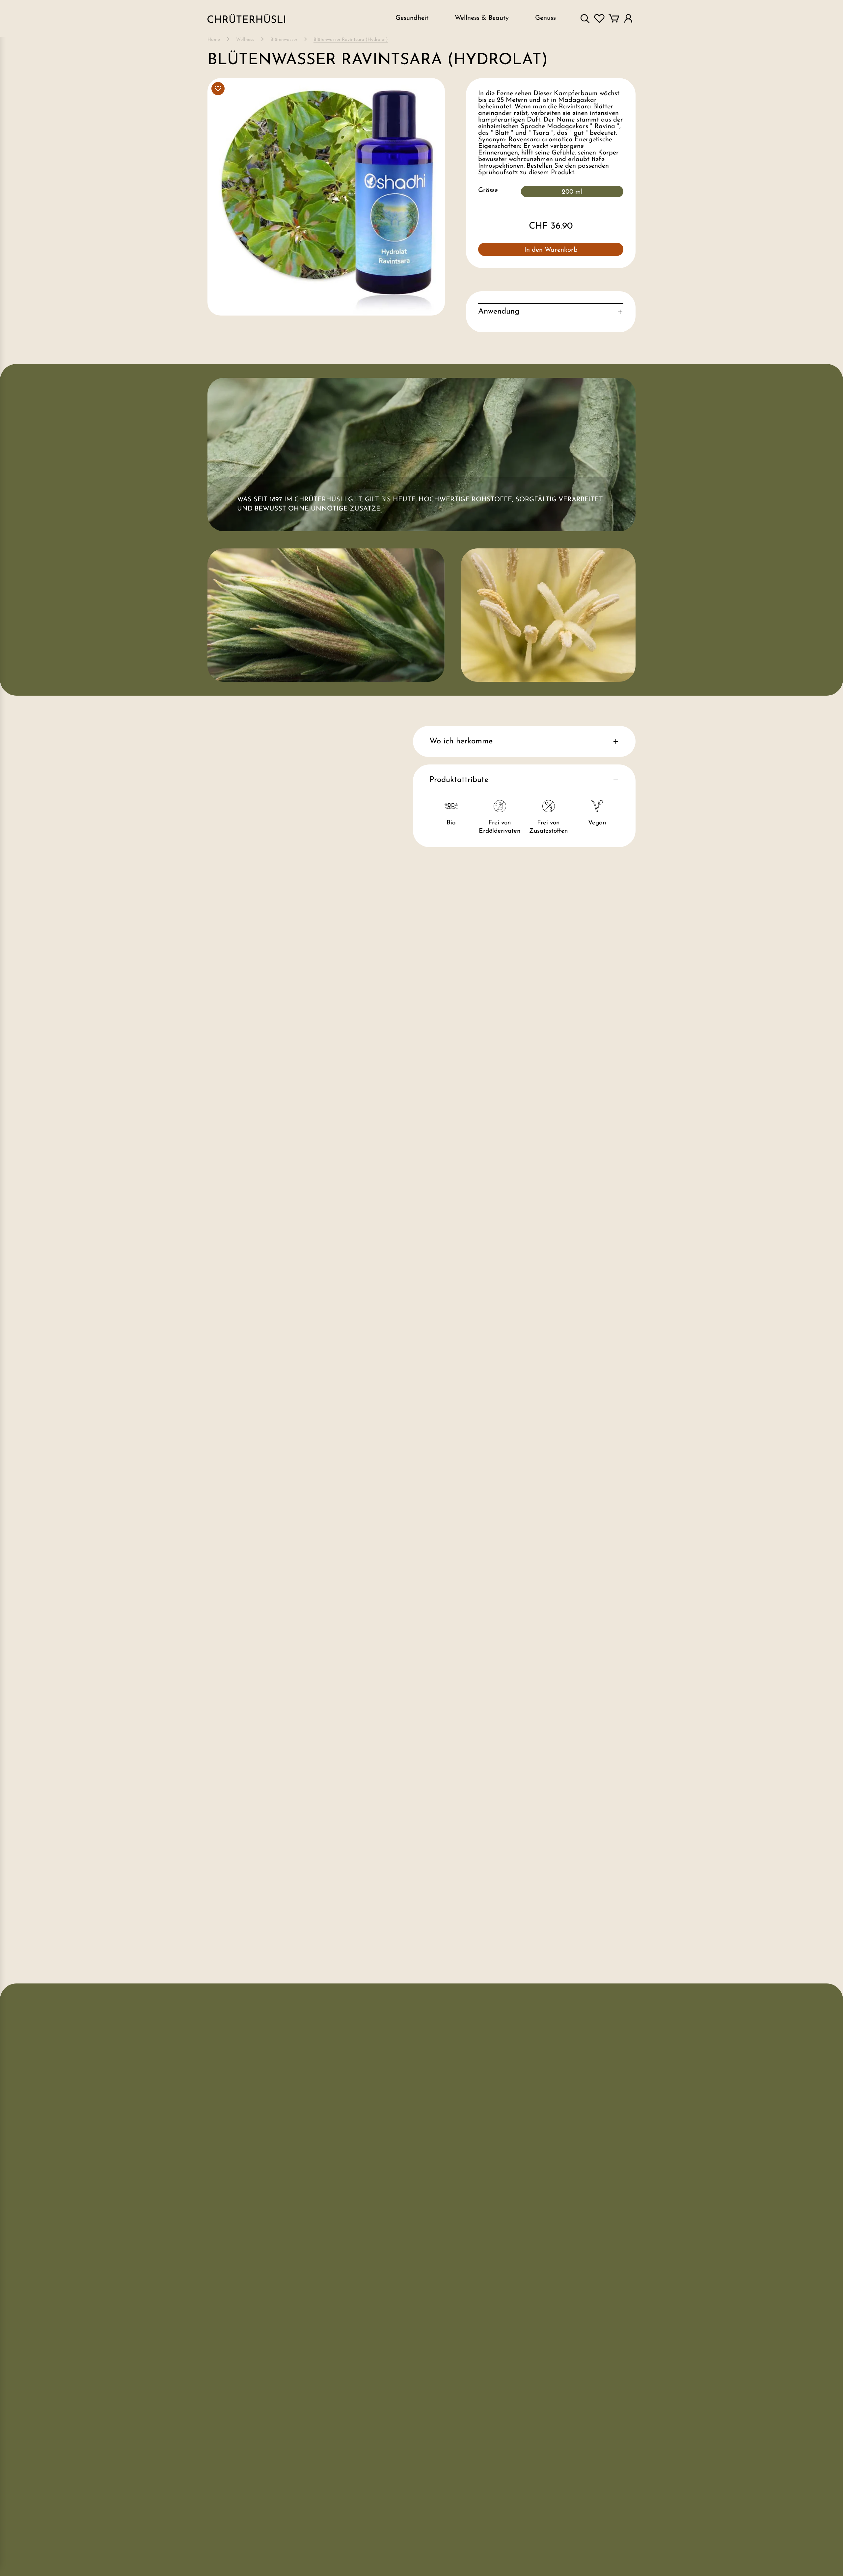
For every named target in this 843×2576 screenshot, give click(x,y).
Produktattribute (459, 780)
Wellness (245, 40)
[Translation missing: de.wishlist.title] (599, 18)
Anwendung (499, 312)
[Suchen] (585, 18)
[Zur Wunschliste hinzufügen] (218, 89)
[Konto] (628, 18)
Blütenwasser (284, 40)
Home (214, 40)
